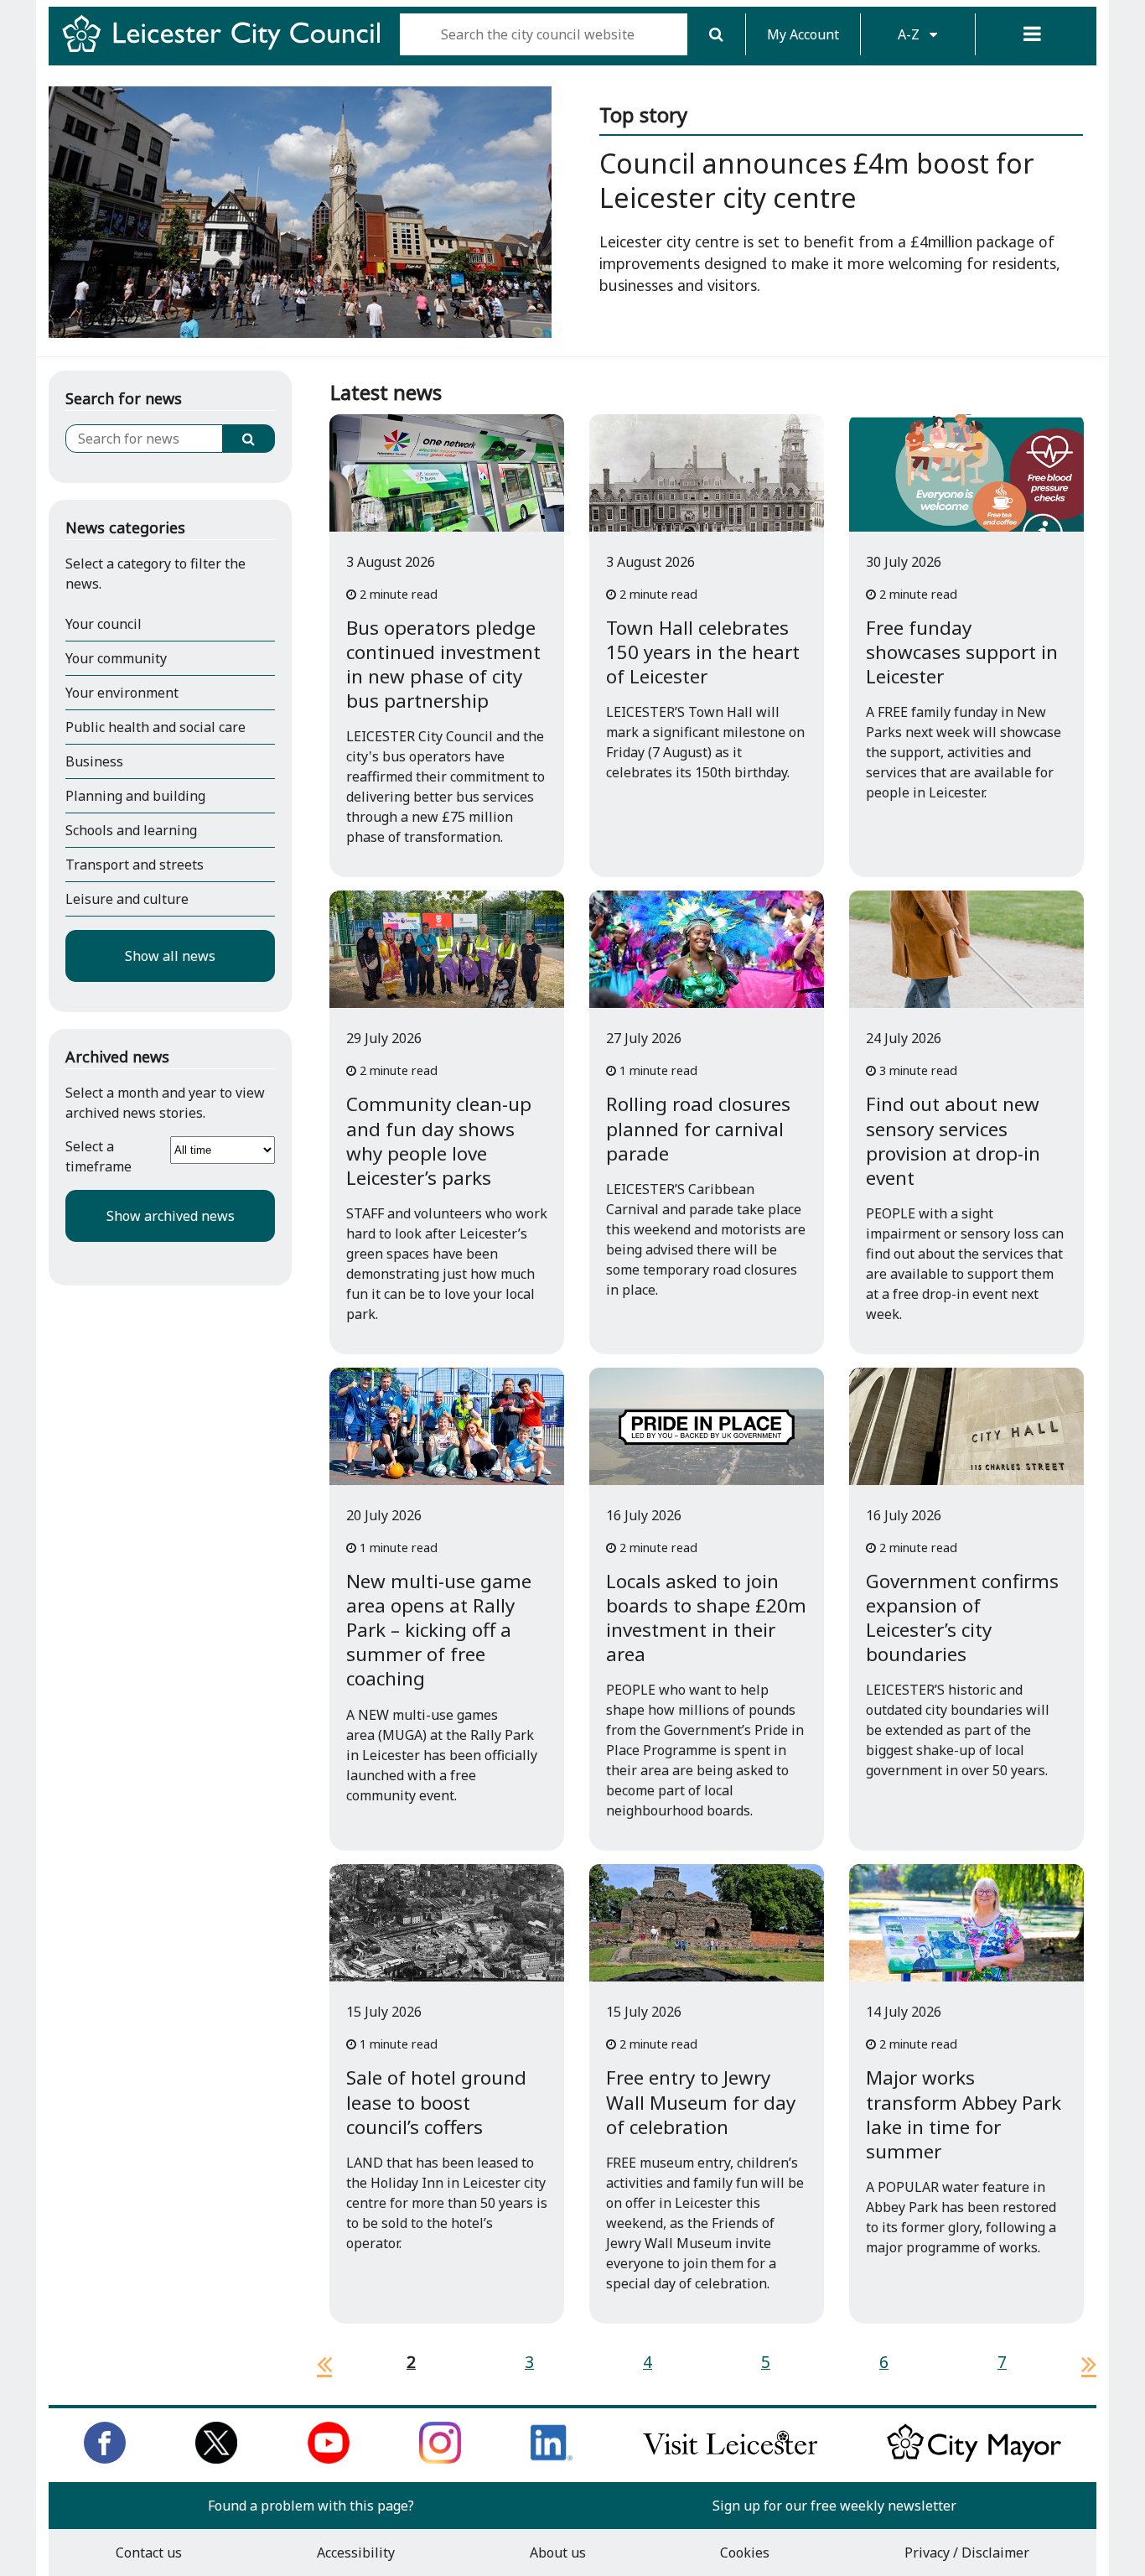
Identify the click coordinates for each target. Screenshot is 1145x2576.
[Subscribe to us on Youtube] (329, 2459)
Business (94, 761)
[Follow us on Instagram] (440, 2459)
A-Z (910, 34)
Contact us (149, 2553)
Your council (104, 624)
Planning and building (135, 796)
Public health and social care (155, 727)
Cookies (745, 2553)
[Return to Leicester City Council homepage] (228, 49)
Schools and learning (131, 830)
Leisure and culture (127, 899)
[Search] (716, 34)
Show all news (170, 956)
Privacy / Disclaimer (967, 2553)
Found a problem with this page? (311, 2506)
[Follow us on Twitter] (216, 2459)
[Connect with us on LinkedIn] (552, 2459)
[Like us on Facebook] (105, 2459)
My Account (803, 34)
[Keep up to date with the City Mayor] (974, 2459)
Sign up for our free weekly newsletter (834, 2506)
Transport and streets (135, 865)
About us (558, 2553)
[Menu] (1033, 34)
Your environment (122, 693)
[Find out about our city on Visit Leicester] (730, 2459)
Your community (116, 658)
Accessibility (356, 2553)
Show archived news (171, 1216)
